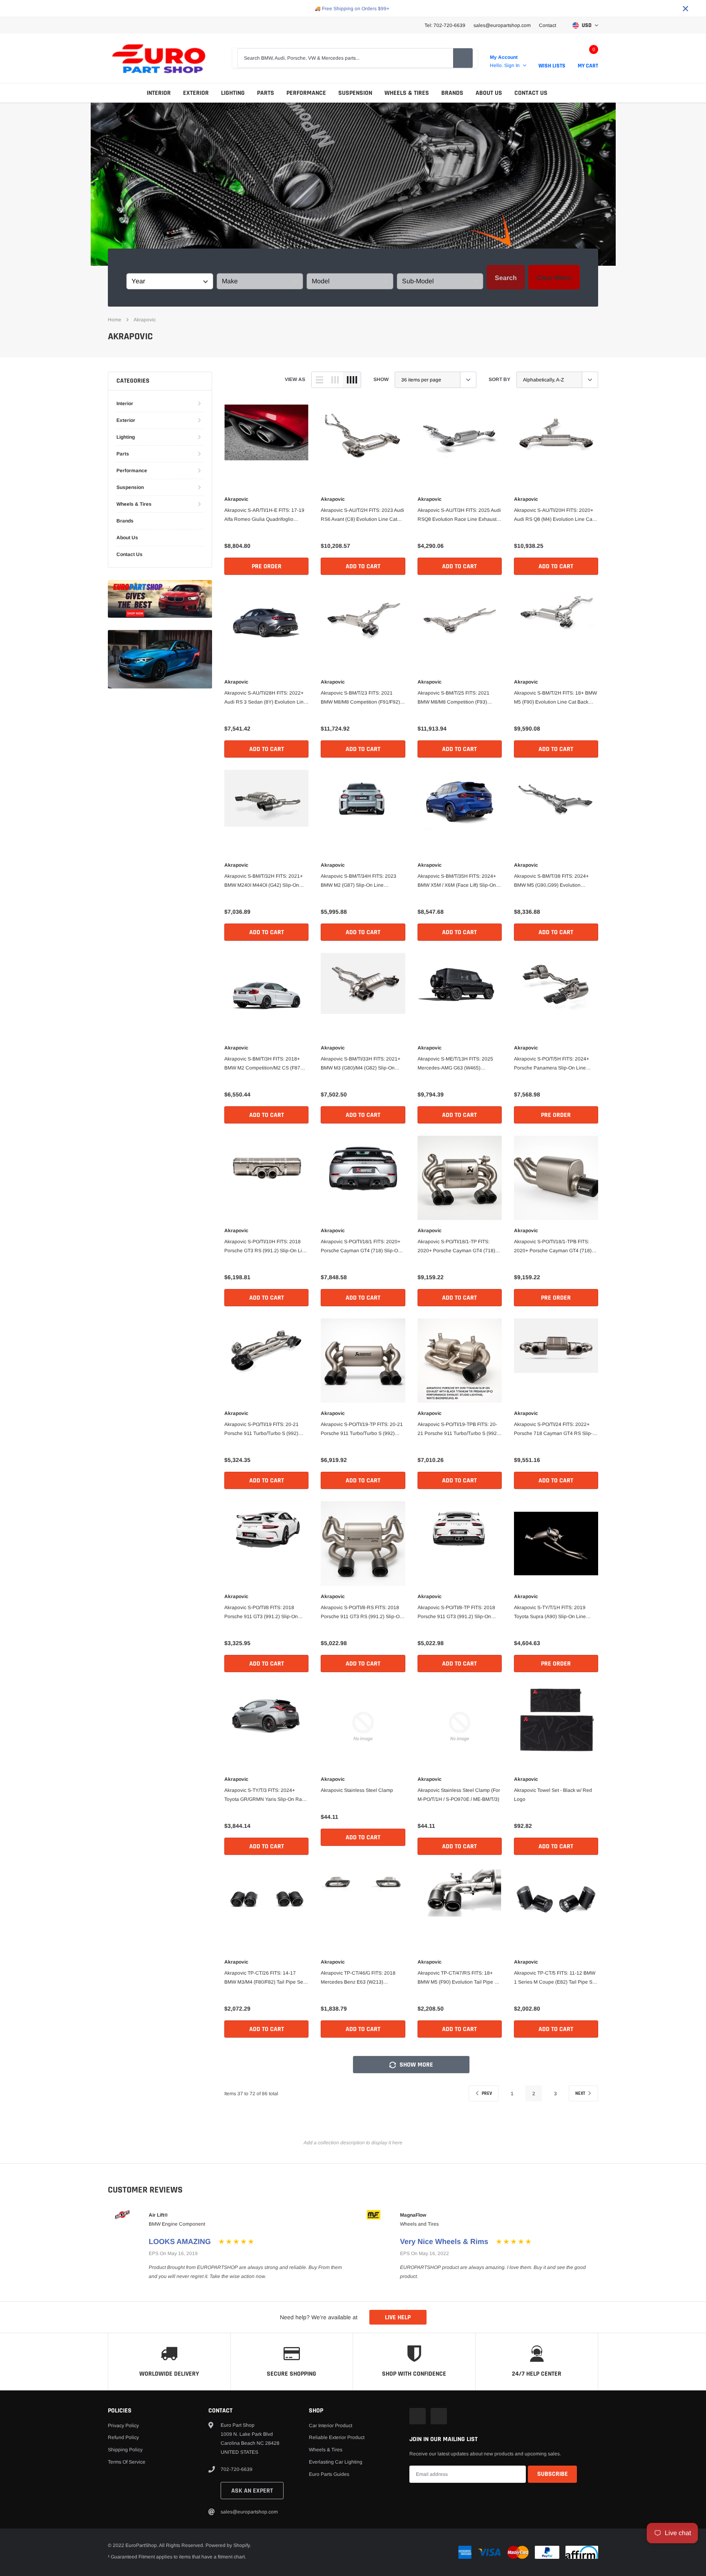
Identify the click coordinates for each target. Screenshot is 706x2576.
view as (295, 379)
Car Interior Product (331, 2426)
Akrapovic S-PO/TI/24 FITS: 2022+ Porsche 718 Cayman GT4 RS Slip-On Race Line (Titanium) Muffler (553, 1430)
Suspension (355, 93)
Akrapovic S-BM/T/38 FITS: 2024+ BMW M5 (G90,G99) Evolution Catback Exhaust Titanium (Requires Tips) (555, 881)
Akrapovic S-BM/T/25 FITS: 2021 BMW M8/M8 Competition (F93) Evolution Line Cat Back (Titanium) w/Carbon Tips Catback (456, 698)
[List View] (319, 380)
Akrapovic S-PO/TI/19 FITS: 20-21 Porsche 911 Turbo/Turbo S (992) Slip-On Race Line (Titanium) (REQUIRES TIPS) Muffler (261, 1430)
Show (381, 379)
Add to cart (363, 566)
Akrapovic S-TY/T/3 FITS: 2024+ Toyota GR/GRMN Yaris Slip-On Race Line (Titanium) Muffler (266, 1796)
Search (506, 278)
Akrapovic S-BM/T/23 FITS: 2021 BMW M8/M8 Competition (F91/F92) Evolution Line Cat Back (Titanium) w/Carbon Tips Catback (360, 698)
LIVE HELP (398, 2317)
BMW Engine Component (177, 2224)
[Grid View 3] (335, 380)
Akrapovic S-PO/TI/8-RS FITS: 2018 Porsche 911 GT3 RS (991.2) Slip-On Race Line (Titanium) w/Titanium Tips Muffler (362, 1613)
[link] (266, 446)
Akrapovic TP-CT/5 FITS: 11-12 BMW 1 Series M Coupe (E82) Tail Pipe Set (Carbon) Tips (555, 1978)
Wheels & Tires (407, 93)
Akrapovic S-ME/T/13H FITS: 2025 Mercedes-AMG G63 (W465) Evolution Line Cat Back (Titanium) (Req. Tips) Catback (456, 1064)
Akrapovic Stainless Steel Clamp (357, 1790)
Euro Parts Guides (329, 2474)
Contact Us (531, 93)
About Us (489, 93)
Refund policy (123, 2437)
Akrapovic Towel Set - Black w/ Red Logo (553, 1795)
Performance (306, 93)
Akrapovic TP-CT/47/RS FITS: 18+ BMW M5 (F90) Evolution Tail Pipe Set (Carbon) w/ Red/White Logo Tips (460, 1978)
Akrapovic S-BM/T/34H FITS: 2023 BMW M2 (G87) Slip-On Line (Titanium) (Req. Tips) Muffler (359, 881)
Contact (547, 25)
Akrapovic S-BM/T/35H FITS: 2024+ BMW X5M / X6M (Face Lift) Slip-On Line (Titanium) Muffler (457, 881)
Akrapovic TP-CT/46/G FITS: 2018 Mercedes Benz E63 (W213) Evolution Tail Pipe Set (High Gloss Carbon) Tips (359, 1978)
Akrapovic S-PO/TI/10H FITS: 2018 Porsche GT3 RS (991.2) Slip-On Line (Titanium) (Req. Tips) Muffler (266, 1247)
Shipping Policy (125, 2450)
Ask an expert (252, 2491)
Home (115, 320)
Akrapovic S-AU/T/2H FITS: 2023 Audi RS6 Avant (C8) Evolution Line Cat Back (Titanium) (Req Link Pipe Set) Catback (362, 516)
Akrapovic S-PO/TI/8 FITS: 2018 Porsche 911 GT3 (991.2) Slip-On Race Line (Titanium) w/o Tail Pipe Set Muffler (262, 1613)
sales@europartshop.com (502, 25)
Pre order (267, 566)
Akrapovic (145, 320)
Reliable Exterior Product (337, 2437)
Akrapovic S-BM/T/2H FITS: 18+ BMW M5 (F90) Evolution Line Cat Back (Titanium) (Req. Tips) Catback (555, 698)
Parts (266, 93)
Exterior (196, 93)
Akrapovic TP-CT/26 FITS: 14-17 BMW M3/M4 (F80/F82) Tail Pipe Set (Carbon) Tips (264, 1978)
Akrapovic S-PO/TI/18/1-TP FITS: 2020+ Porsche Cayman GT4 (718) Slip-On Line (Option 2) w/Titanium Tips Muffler (456, 1247)
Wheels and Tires (419, 2224)
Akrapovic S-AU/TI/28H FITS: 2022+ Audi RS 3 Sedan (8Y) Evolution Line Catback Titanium (265, 698)
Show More (416, 2065)
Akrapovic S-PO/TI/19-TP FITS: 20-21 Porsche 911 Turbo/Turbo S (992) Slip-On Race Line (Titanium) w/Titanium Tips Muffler (362, 1430)
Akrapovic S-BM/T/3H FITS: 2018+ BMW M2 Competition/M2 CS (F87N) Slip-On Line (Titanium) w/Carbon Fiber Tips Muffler (265, 1064)
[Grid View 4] (352, 380)
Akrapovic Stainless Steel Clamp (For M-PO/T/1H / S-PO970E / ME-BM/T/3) (459, 1795)
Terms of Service (127, 2462)
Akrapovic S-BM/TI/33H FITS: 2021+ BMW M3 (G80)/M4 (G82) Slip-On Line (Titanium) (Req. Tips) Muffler (361, 1064)
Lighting (233, 93)
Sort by (499, 379)
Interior (159, 93)
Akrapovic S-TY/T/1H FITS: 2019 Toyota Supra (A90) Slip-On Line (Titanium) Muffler (550, 1613)
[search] (463, 58)
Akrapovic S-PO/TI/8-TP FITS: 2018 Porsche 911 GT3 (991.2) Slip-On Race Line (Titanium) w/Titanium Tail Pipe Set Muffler (458, 1613)
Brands (452, 93)
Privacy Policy (123, 2426)
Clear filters (554, 278)
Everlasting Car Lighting (336, 2462)
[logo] (159, 58)
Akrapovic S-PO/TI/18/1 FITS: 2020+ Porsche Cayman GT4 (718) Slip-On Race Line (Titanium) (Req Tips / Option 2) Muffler (361, 1247)
